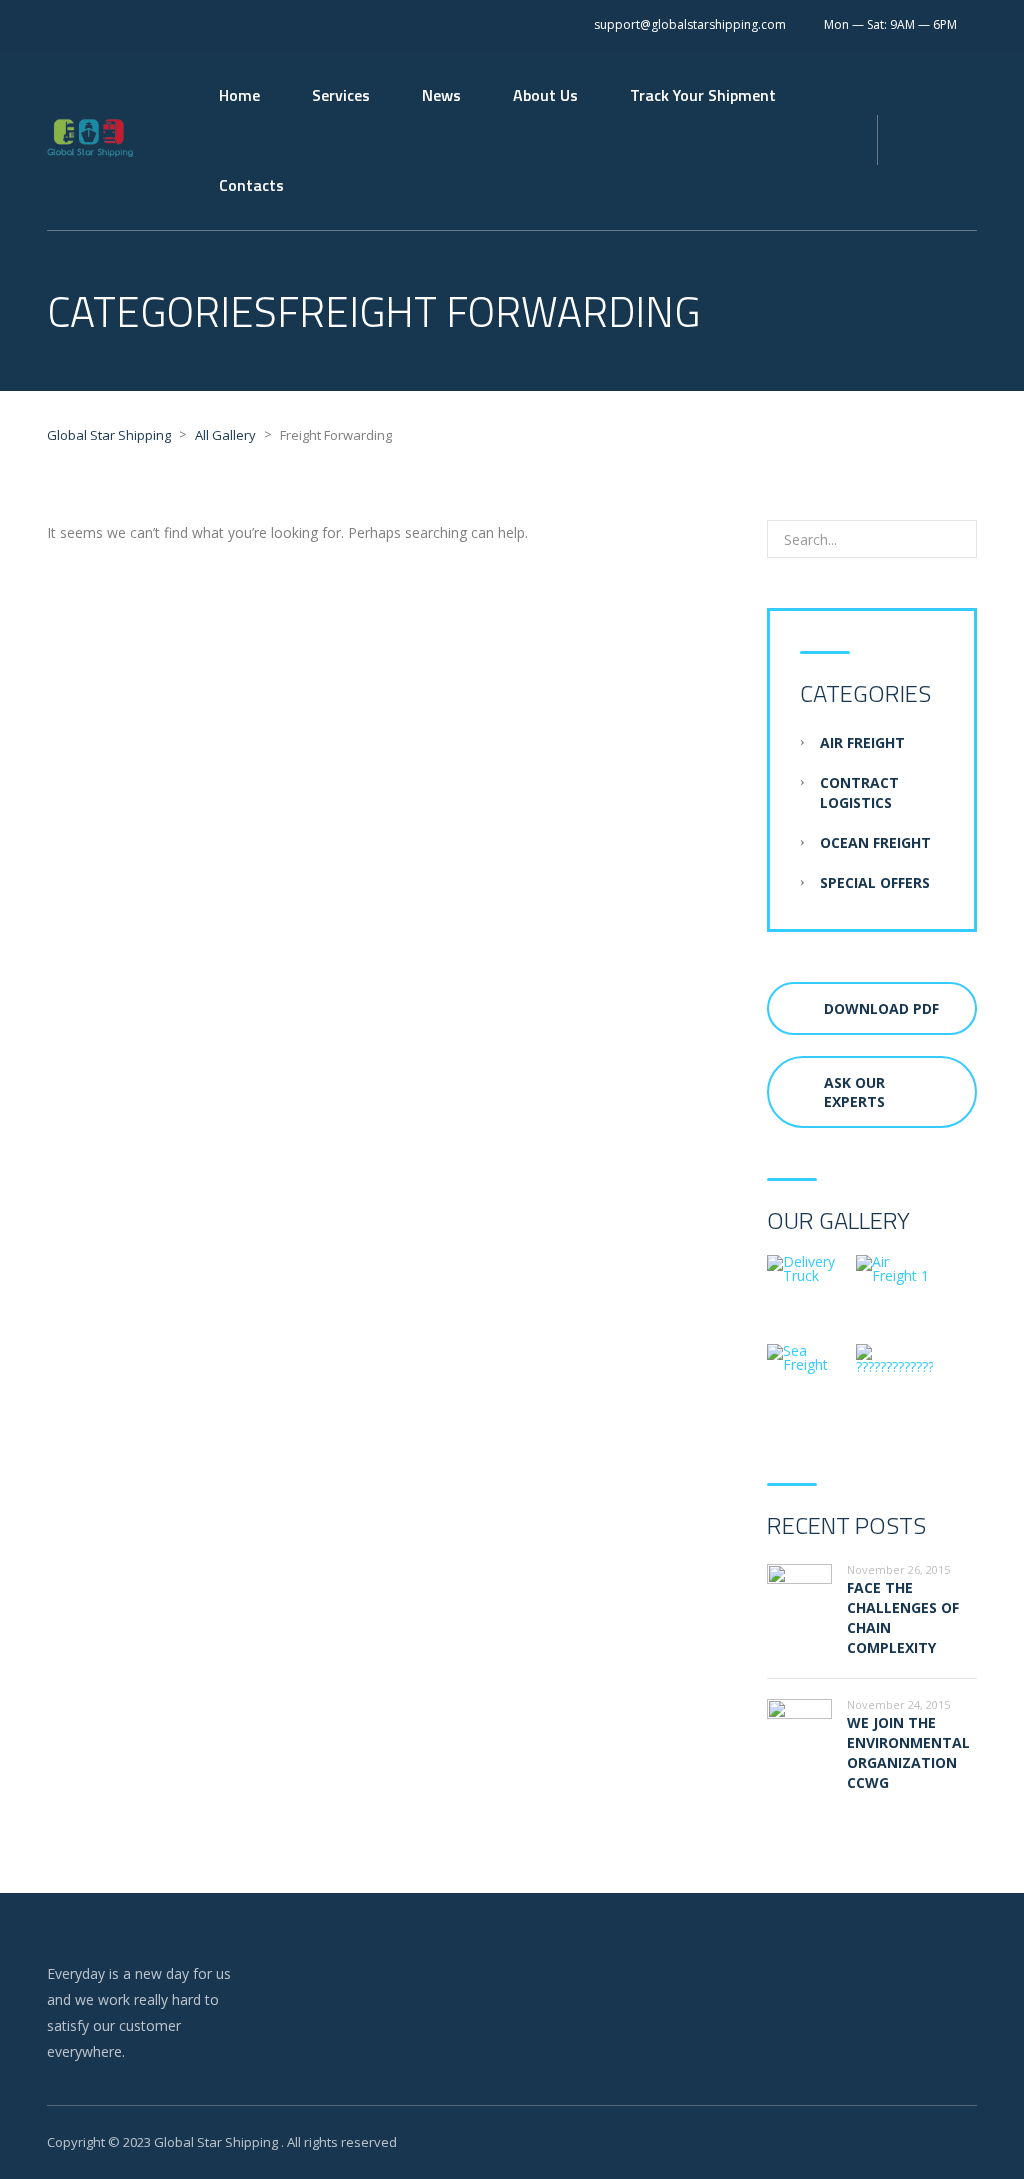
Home (239, 95)
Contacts (251, 185)
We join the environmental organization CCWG (908, 1752)
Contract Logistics (859, 792)
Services (341, 95)
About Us (545, 95)
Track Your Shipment (703, 95)
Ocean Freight (875, 842)
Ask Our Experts (854, 1092)
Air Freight (862, 742)
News (441, 95)
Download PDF (881, 1008)
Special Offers (875, 882)
